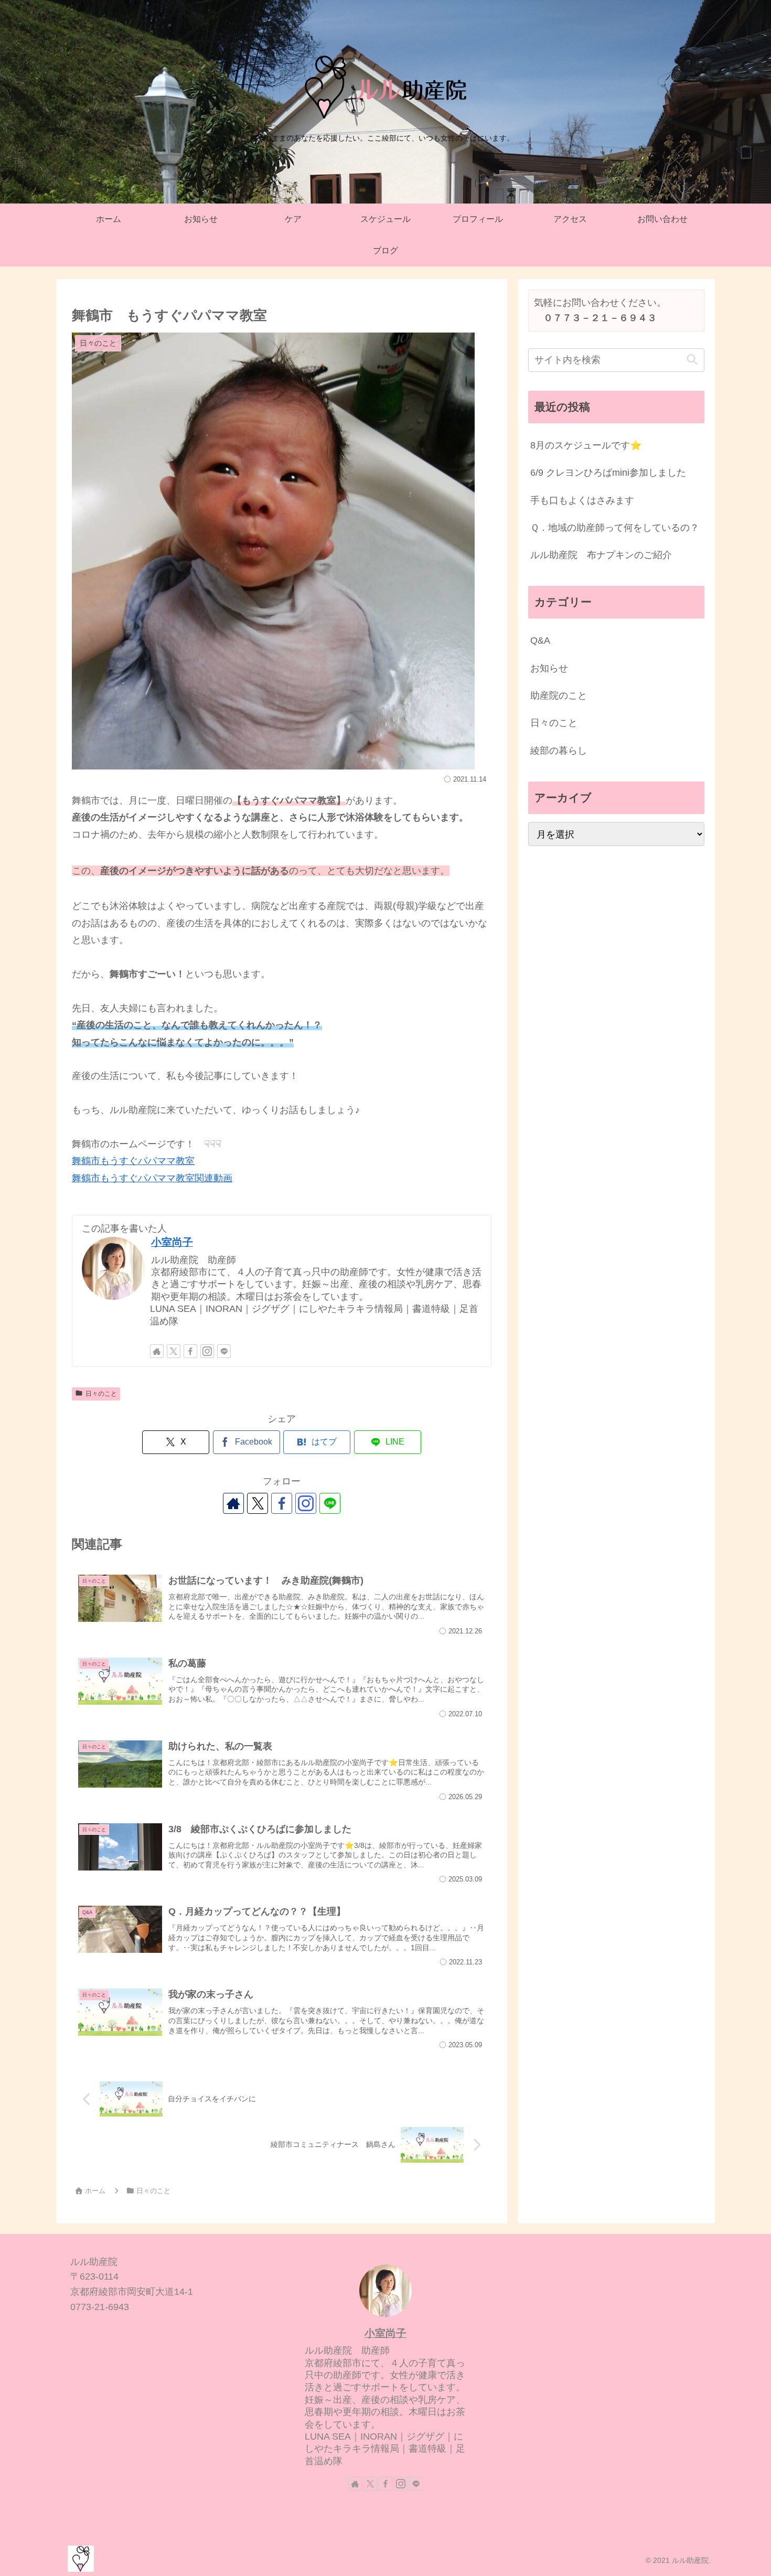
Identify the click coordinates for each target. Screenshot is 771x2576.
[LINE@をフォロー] (224, 1351)
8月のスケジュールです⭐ (586, 445)
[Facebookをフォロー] (190, 1351)
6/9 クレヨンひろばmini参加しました (608, 473)
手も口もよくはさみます (582, 500)
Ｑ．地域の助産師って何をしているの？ (615, 528)
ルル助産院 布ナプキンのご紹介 (601, 555)
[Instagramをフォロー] (207, 1351)
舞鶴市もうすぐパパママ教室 (133, 1161)
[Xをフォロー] (174, 1351)
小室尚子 (172, 1242)
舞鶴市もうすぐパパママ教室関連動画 (152, 1178)
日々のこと (101, 1394)
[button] (692, 360)
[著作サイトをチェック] (157, 1351)
